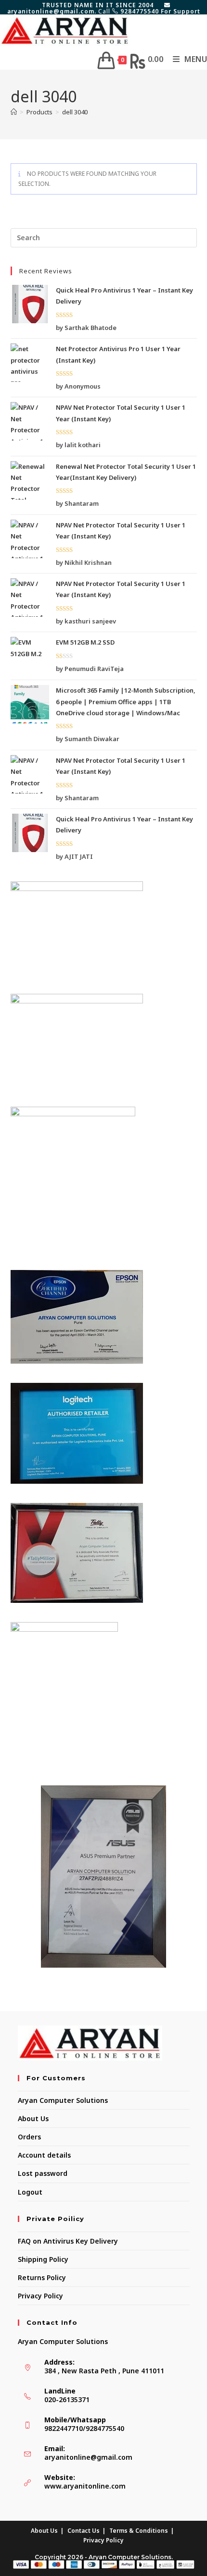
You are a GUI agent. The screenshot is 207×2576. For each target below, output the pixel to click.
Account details (44, 2155)
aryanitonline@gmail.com (88, 2457)
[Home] (14, 112)
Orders (29, 2137)
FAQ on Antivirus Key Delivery (68, 2241)
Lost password (43, 2173)
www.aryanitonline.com (85, 2486)
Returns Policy (42, 2277)
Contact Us (84, 2531)
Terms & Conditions (139, 2531)
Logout (30, 2192)
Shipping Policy (43, 2259)
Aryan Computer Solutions (63, 2100)
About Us (33, 2118)
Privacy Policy (40, 2296)
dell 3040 (75, 112)
